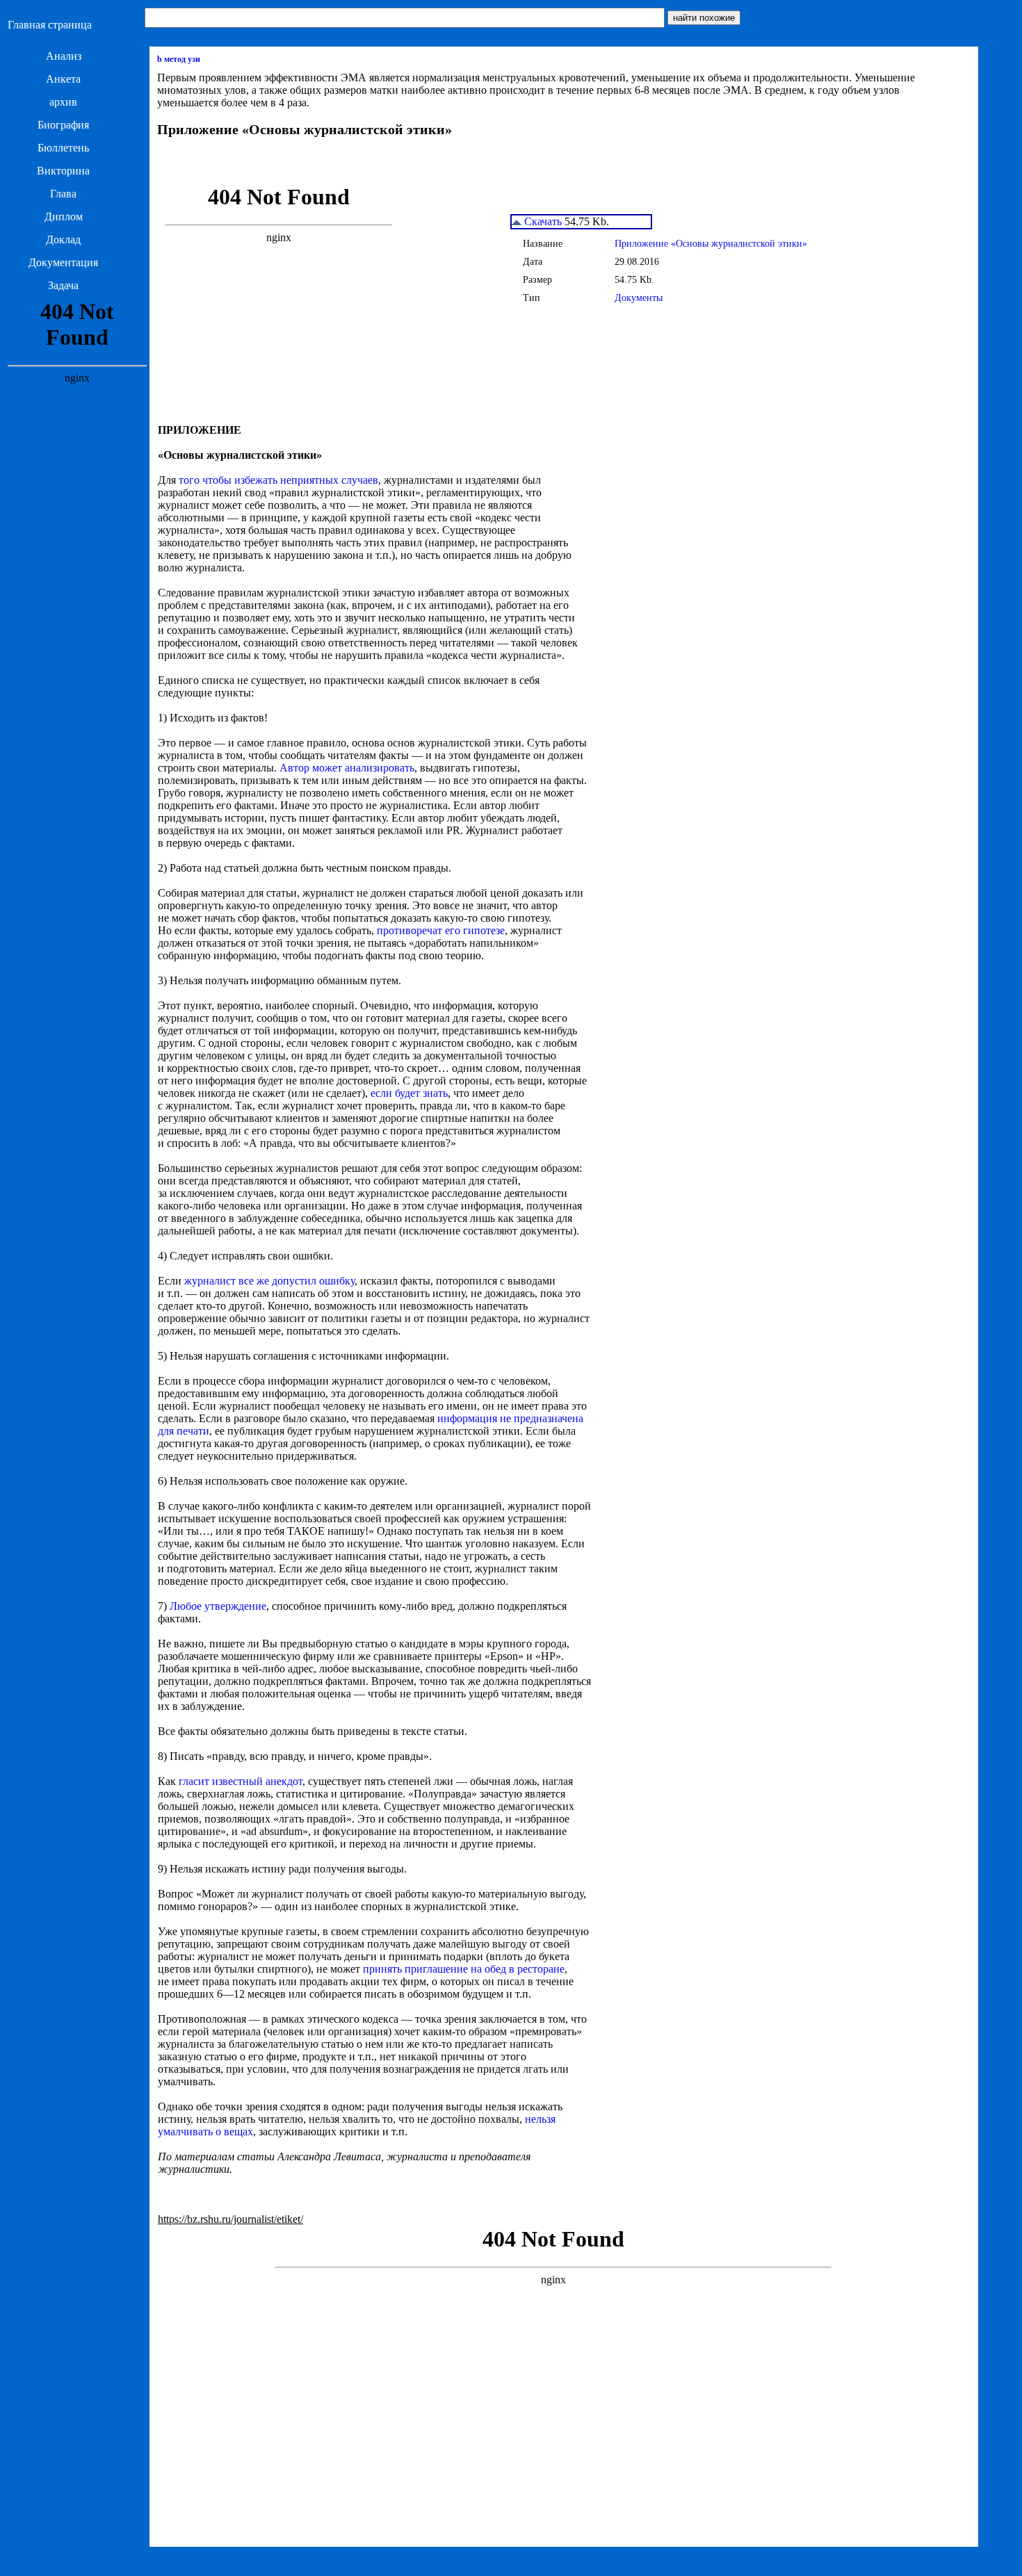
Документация (63, 262)
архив (63, 102)
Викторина (63, 171)
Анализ (64, 56)
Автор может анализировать (347, 768)
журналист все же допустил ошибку (269, 1281)
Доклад (63, 239)
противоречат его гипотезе (441, 930)
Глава (63, 194)
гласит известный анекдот (241, 1781)
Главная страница (50, 25)
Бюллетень (63, 148)
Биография (63, 125)
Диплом (64, 217)
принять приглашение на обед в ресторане (464, 1969)
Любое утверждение (218, 1606)
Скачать (542, 221)
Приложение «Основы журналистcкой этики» (711, 244)
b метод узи (179, 59)
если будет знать (409, 1093)
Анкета (63, 79)
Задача (63, 285)
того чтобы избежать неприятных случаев (278, 480)
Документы (639, 298)
